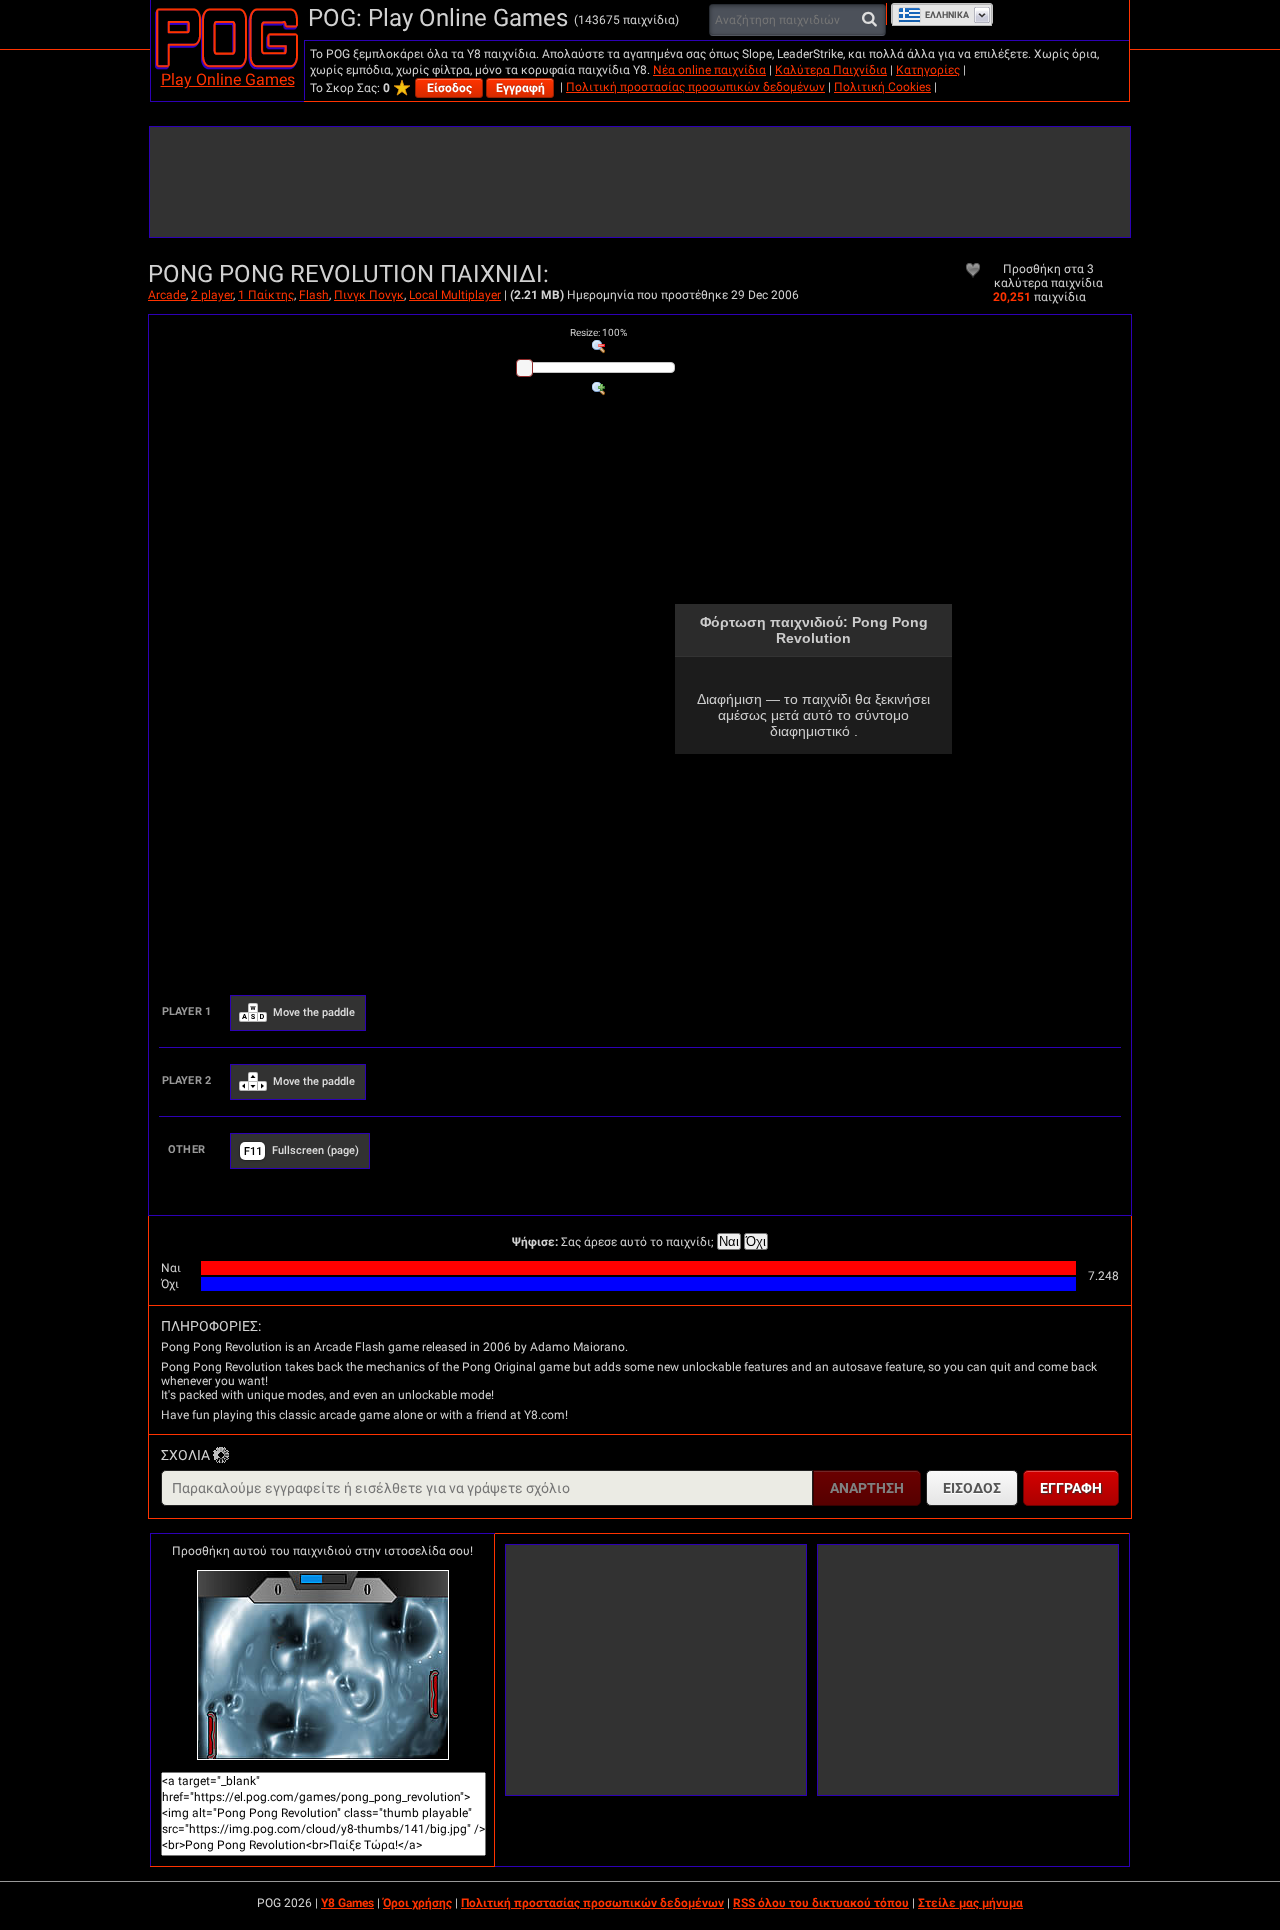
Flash (314, 295)
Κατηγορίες (928, 70)
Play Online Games (228, 79)
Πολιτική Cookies (882, 87)
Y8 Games (347, 1903)
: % (598, 332)
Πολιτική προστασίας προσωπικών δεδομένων (695, 87)
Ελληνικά (947, 15)
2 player (212, 295)
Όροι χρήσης (417, 1903)
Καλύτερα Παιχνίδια (831, 70)
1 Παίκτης (266, 295)
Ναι (729, 1241)
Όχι (756, 1241)
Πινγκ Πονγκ (369, 295)
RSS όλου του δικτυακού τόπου (821, 1903)
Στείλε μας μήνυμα (970, 1903)
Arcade (167, 295)
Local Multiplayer (455, 295)
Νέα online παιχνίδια (709, 70)
